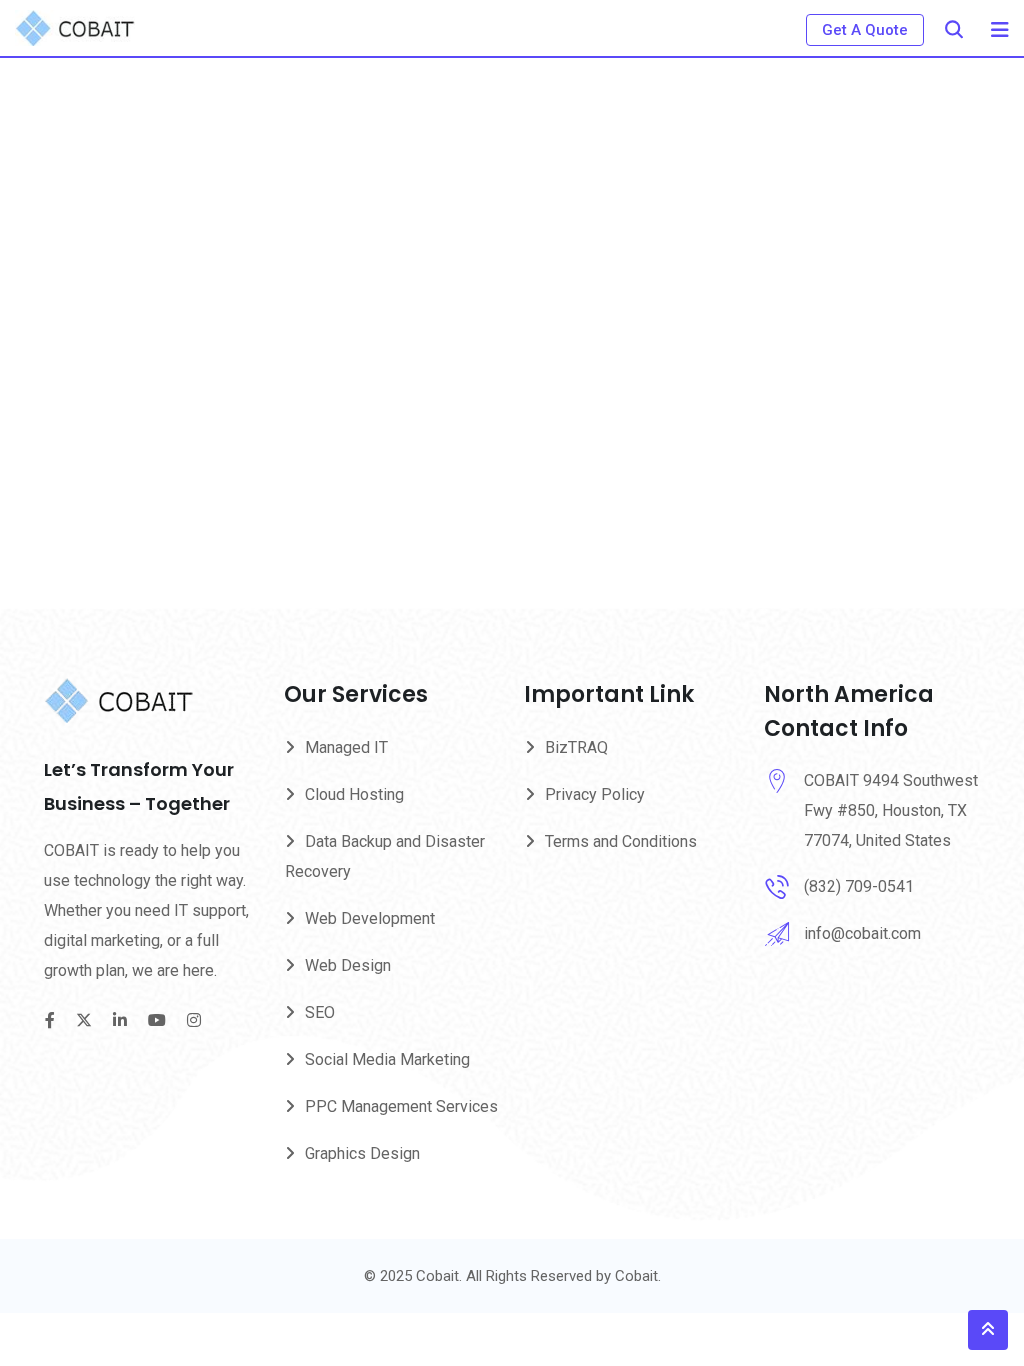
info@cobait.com (862, 933)
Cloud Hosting (354, 794)
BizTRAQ (576, 747)
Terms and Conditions (621, 841)
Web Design (348, 965)
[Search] (954, 29)
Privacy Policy (595, 794)
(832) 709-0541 (859, 886)
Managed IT (346, 747)
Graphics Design (362, 1153)
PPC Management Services (401, 1106)
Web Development (370, 918)
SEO (320, 1012)
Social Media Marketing (387, 1059)
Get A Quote (865, 30)
